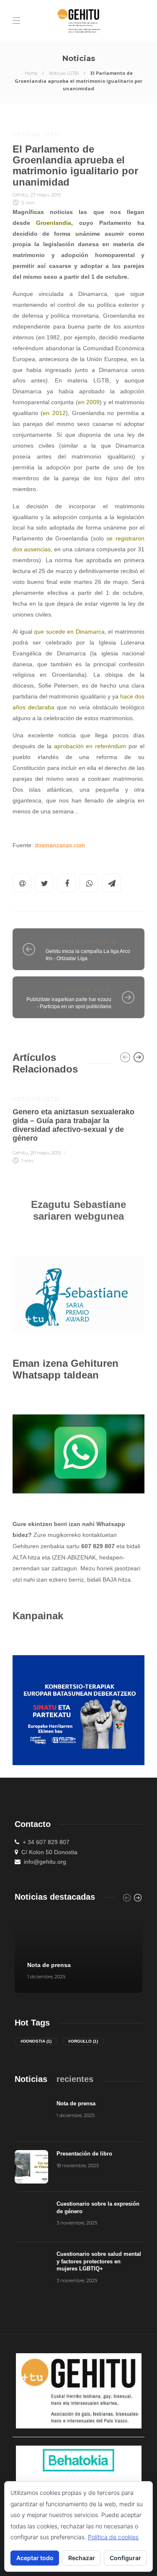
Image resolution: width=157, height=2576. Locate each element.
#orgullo (83, 2041)
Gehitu (20, 195)
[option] (78, 1125)
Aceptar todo (35, 2558)
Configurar (125, 2558)
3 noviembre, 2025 (77, 2223)
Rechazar (82, 2558)
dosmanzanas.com (60, 845)
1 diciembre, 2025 (46, 1977)
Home (31, 73)
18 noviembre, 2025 (78, 2166)
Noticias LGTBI (64, 73)
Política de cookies (113, 2537)
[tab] (31, 2079)
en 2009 (89, 402)
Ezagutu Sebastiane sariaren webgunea (78, 1210)
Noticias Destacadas (81, 942)
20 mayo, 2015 (45, 1153)
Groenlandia (54, 223)
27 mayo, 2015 (45, 195)
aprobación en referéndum (90, 746)
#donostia (36, 2041)
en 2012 (54, 413)
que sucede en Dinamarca (69, 632)
